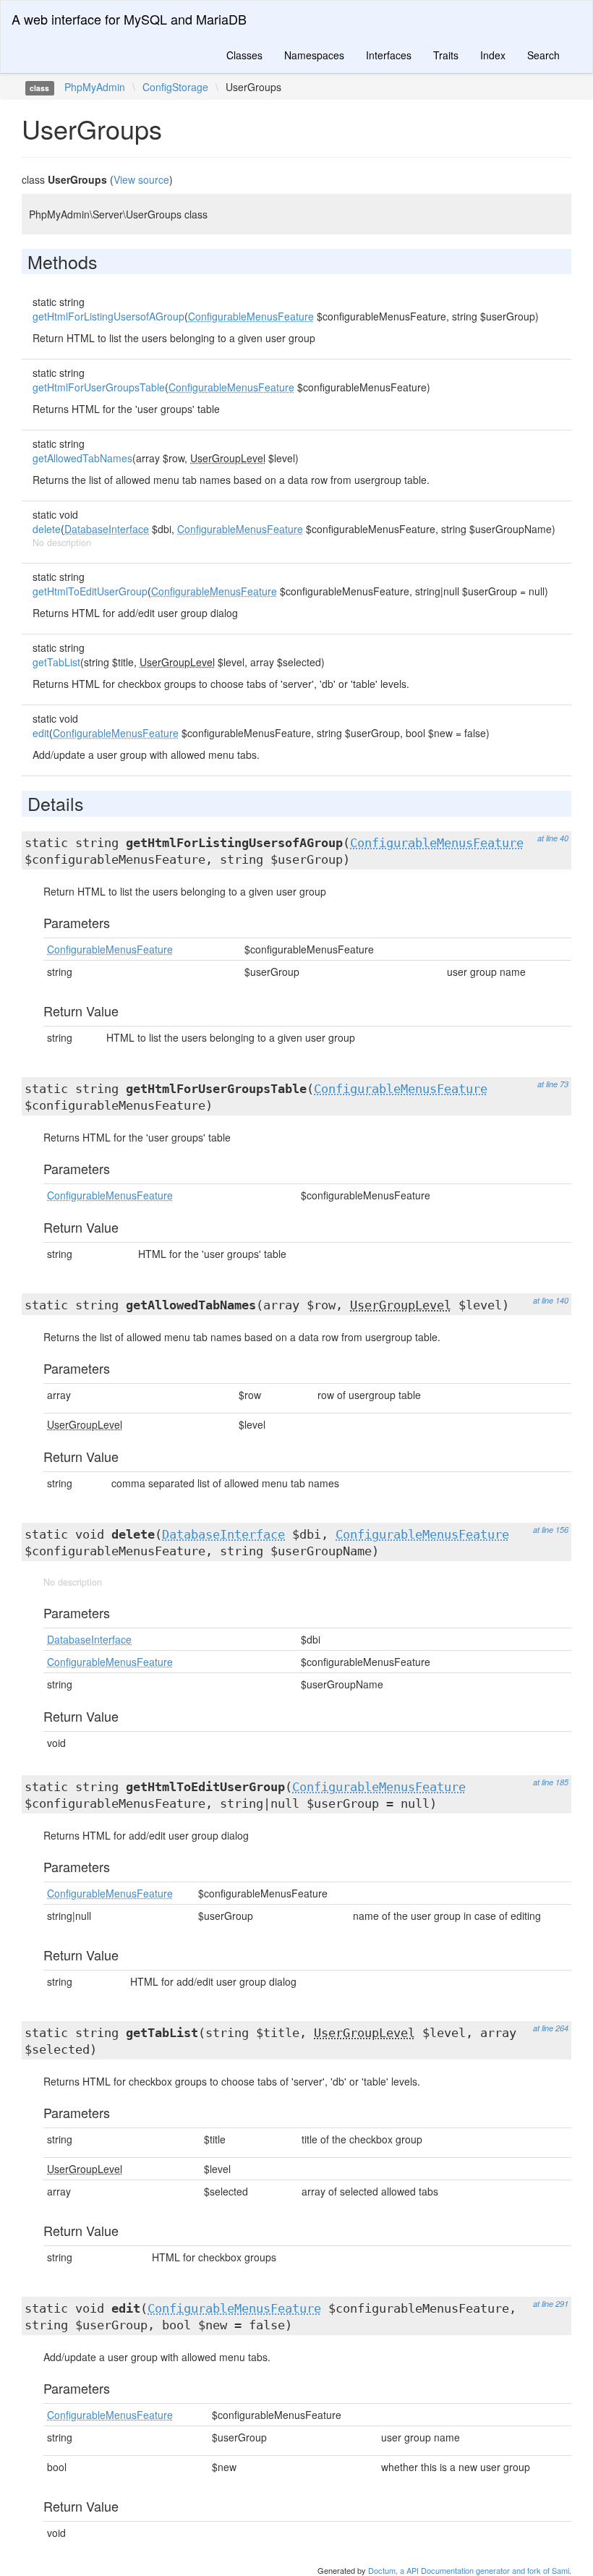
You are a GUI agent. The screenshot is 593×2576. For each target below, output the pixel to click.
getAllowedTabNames (82, 458)
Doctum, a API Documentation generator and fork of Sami (469, 2570)
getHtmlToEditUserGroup (90, 591)
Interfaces (389, 55)
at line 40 (553, 838)
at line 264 (551, 2028)
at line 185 (551, 1782)
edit (41, 733)
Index (493, 55)
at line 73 (553, 1084)
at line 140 (551, 1300)
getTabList (56, 662)
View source (141, 179)
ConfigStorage (175, 87)
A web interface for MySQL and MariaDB (129, 19)
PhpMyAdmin (95, 87)
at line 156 (551, 1530)
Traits (446, 55)
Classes (244, 55)
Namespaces (314, 55)
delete (47, 529)
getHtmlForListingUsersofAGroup (108, 316)
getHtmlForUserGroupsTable (99, 387)
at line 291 (551, 2304)
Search (543, 55)
